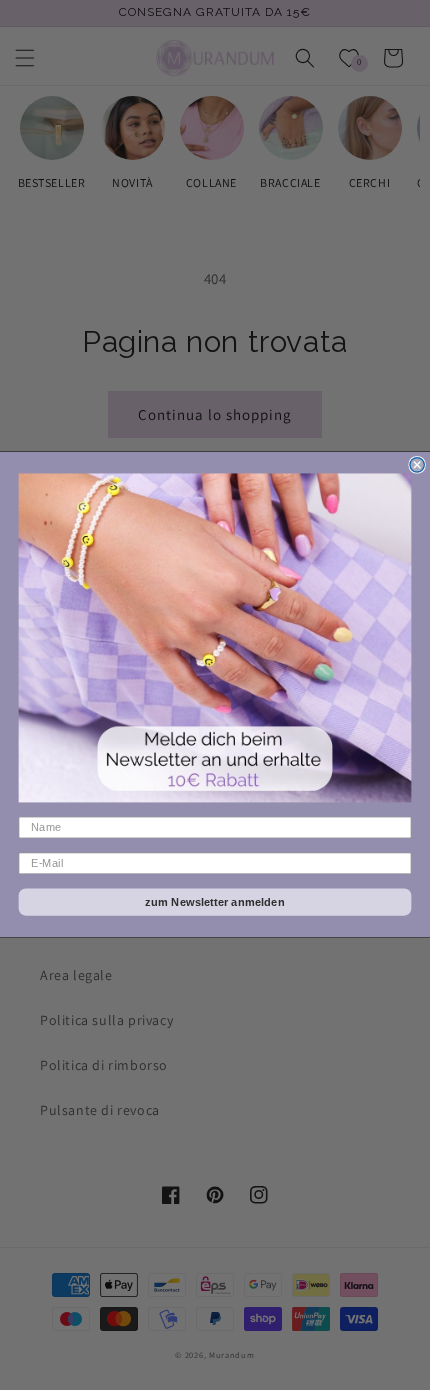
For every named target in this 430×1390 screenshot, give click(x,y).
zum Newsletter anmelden (215, 902)
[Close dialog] (417, 465)
